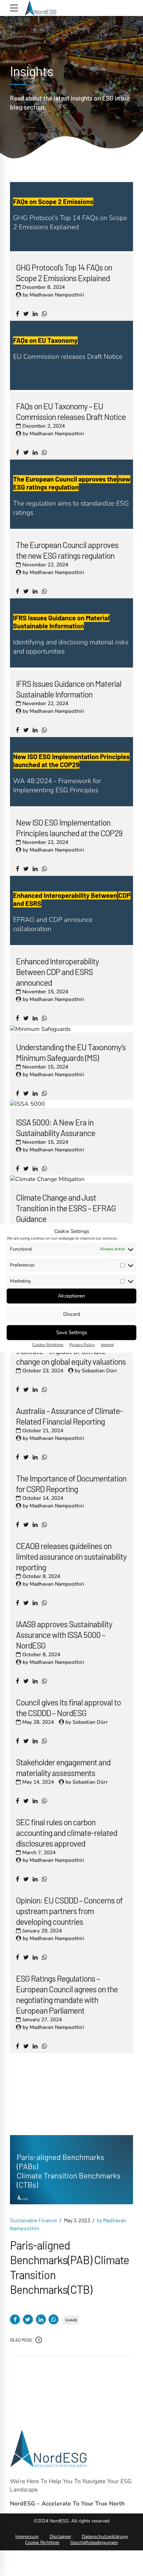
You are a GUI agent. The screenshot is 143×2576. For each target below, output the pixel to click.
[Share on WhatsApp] (54, 2319)
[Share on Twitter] (28, 2319)
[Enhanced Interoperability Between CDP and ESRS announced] (71, 943)
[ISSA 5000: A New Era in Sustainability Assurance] (27, 1104)
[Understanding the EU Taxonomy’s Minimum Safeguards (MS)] (40, 1029)
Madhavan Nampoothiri (57, 295)
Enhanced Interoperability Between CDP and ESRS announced (57, 972)
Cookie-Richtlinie (48, 1345)
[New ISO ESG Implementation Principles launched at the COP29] (71, 804)
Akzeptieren (71, 1296)
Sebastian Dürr (99, 1371)
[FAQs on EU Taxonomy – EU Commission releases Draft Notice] (71, 388)
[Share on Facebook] (15, 2319)
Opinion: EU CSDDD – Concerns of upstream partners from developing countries (69, 1911)
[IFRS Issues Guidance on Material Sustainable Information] (71, 666)
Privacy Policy (82, 1345)
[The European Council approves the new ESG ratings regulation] (71, 527)
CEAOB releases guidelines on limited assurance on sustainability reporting (71, 1556)
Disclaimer (60, 2537)
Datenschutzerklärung (105, 2537)
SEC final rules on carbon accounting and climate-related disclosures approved (67, 1833)
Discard (72, 1314)
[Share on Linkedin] (41, 2319)
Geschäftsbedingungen (94, 2543)
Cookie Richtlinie (42, 2543)
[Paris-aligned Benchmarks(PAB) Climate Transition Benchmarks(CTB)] (71, 2170)
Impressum (27, 2537)
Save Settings (72, 1332)
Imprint (107, 1345)
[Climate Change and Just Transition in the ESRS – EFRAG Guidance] (47, 1179)
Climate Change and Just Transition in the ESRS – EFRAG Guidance (66, 1208)
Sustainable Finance (34, 2220)
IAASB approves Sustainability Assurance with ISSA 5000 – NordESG (64, 1635)
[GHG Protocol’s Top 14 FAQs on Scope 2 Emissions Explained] (71, 249)
